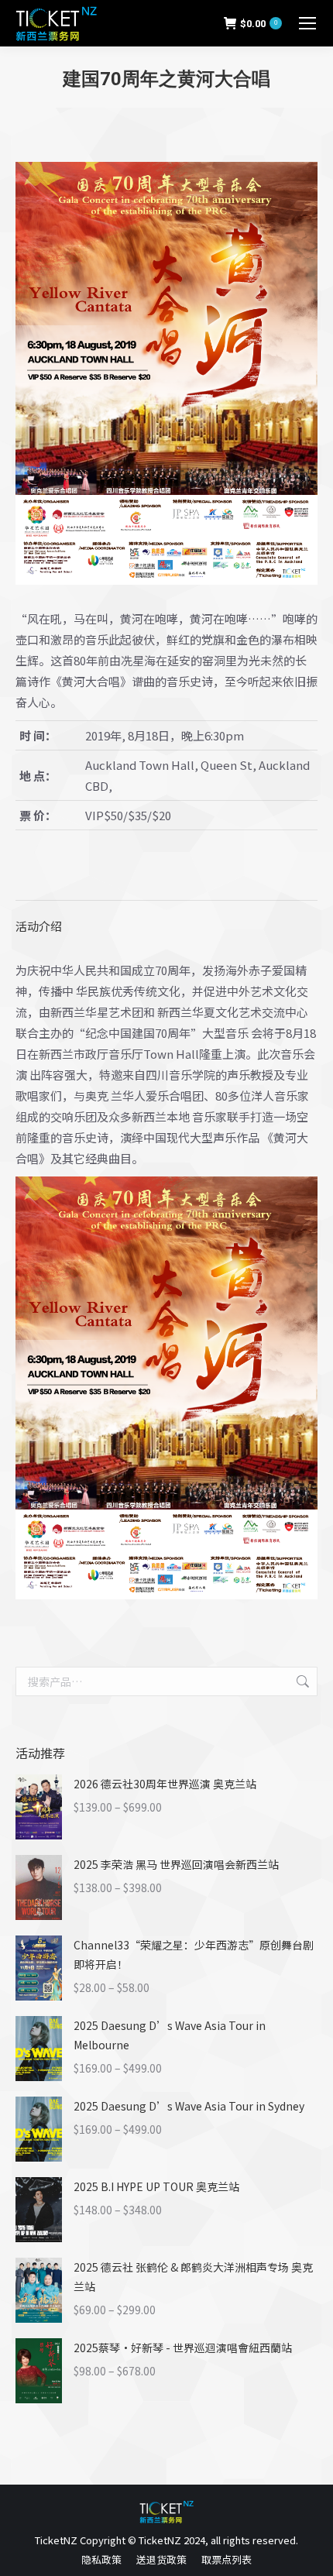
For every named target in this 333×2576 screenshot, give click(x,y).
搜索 (301, 1681)
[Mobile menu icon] (307, 23)
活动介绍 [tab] (39, 926)
